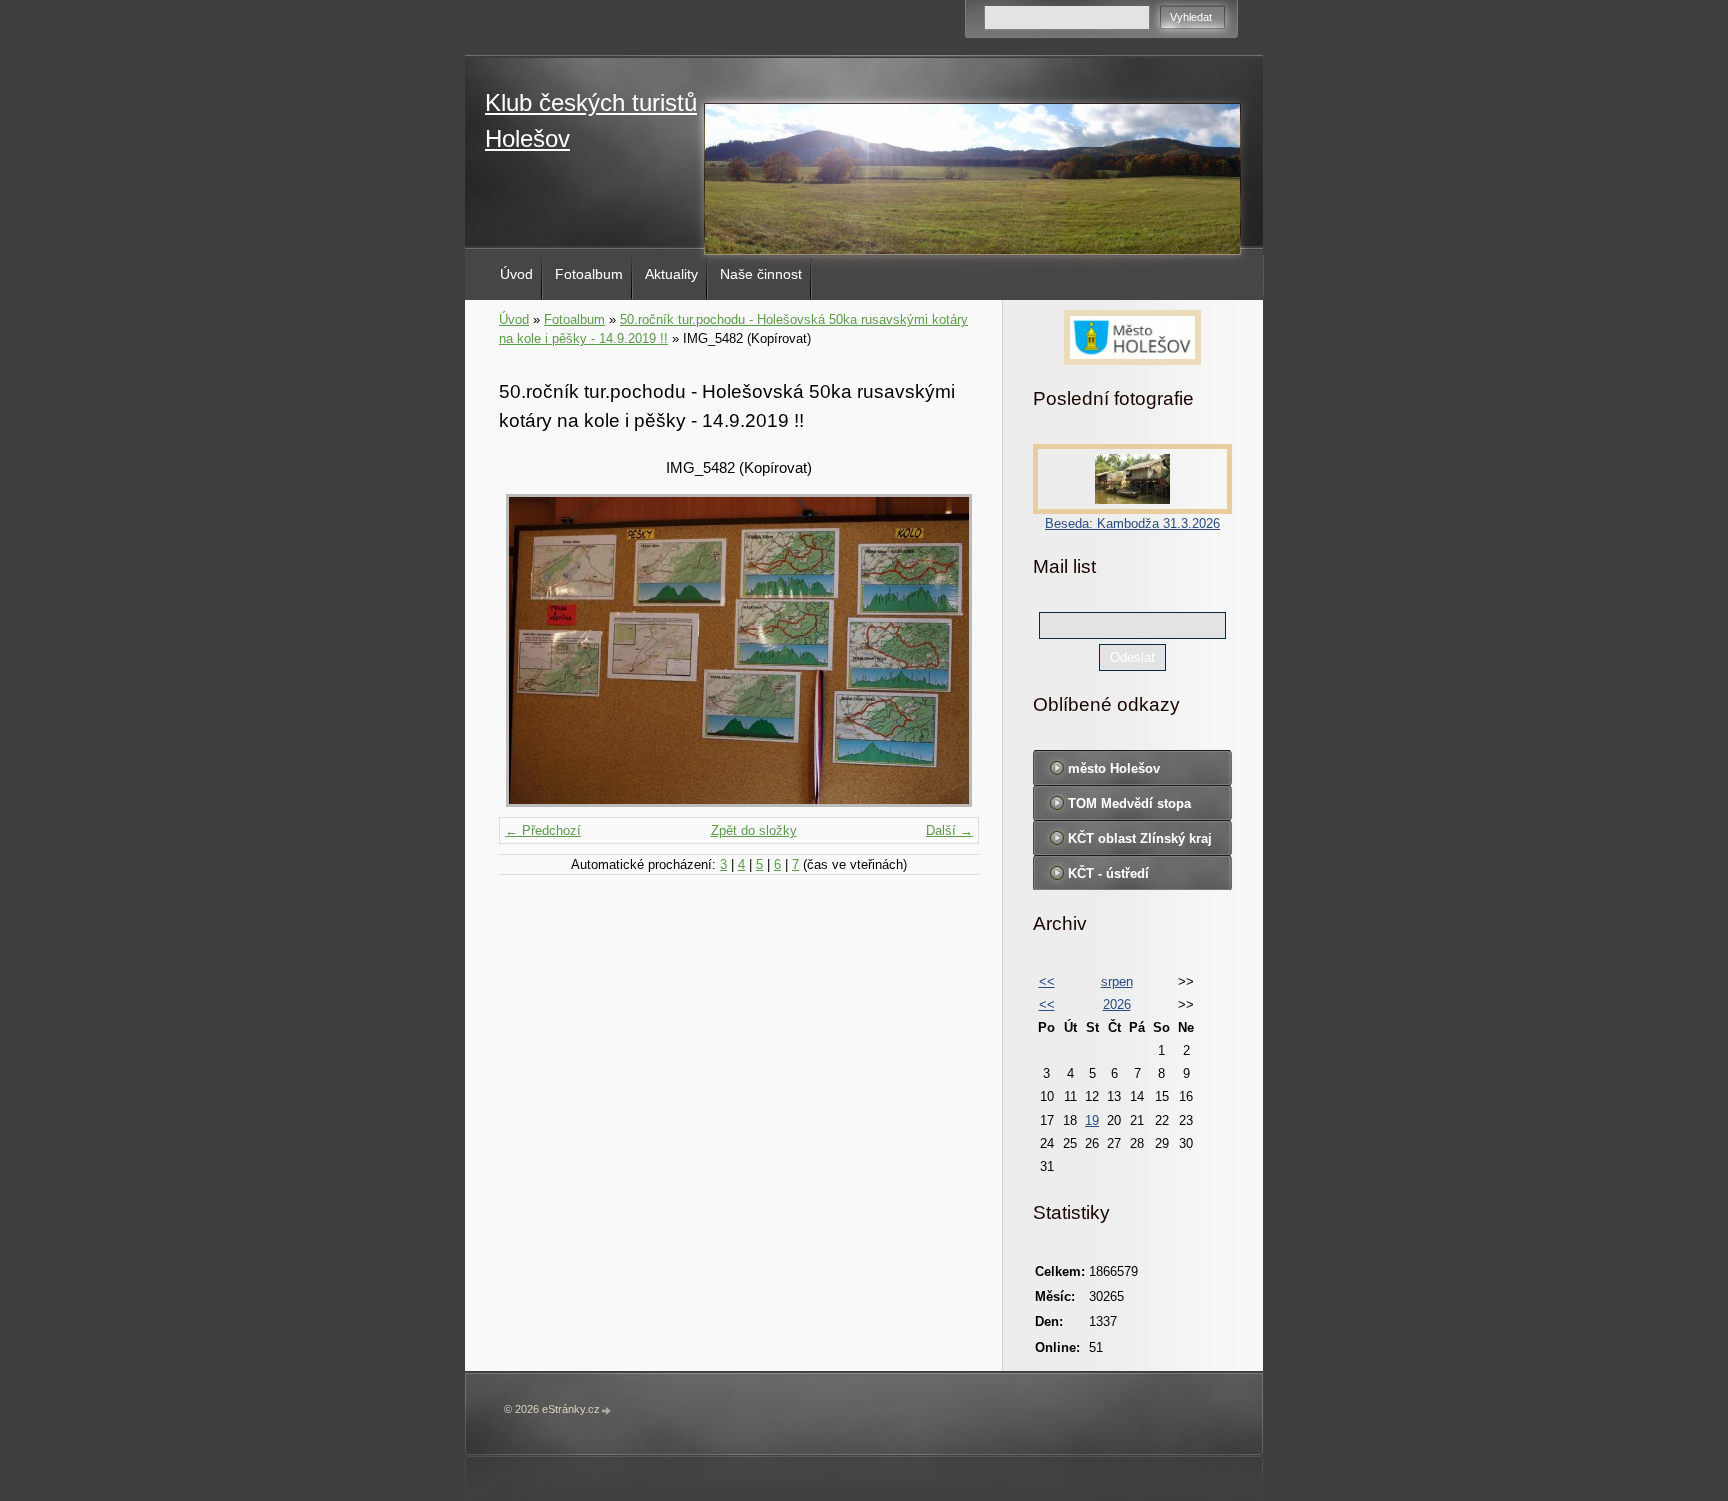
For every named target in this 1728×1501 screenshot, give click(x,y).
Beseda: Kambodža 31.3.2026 (1132, 523)
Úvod (516, 274)
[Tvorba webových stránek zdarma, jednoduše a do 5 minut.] (607, 1410)
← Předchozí (543, 830)
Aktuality (671, 274)
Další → (949, 830)
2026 (1117, 1004)
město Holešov (1114, 768)
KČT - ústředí (1108, 873)
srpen (1117, 981)
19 (1092, 1120)
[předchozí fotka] (531, 650)
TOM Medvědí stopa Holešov (1129, 808)
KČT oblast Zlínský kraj (1140, 838)
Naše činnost (761, 274)
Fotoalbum (589, 274)
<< (1047, 981)
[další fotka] (946, 650)
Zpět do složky (754, 830)
